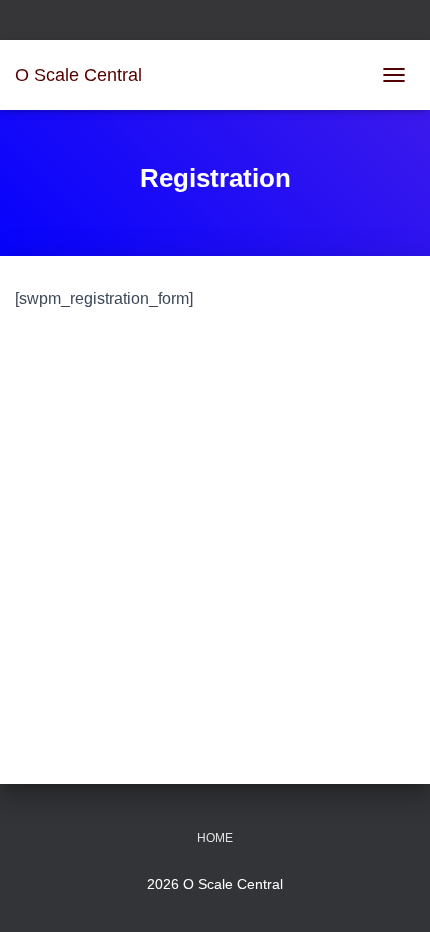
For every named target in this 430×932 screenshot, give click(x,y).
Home (215, 838)
